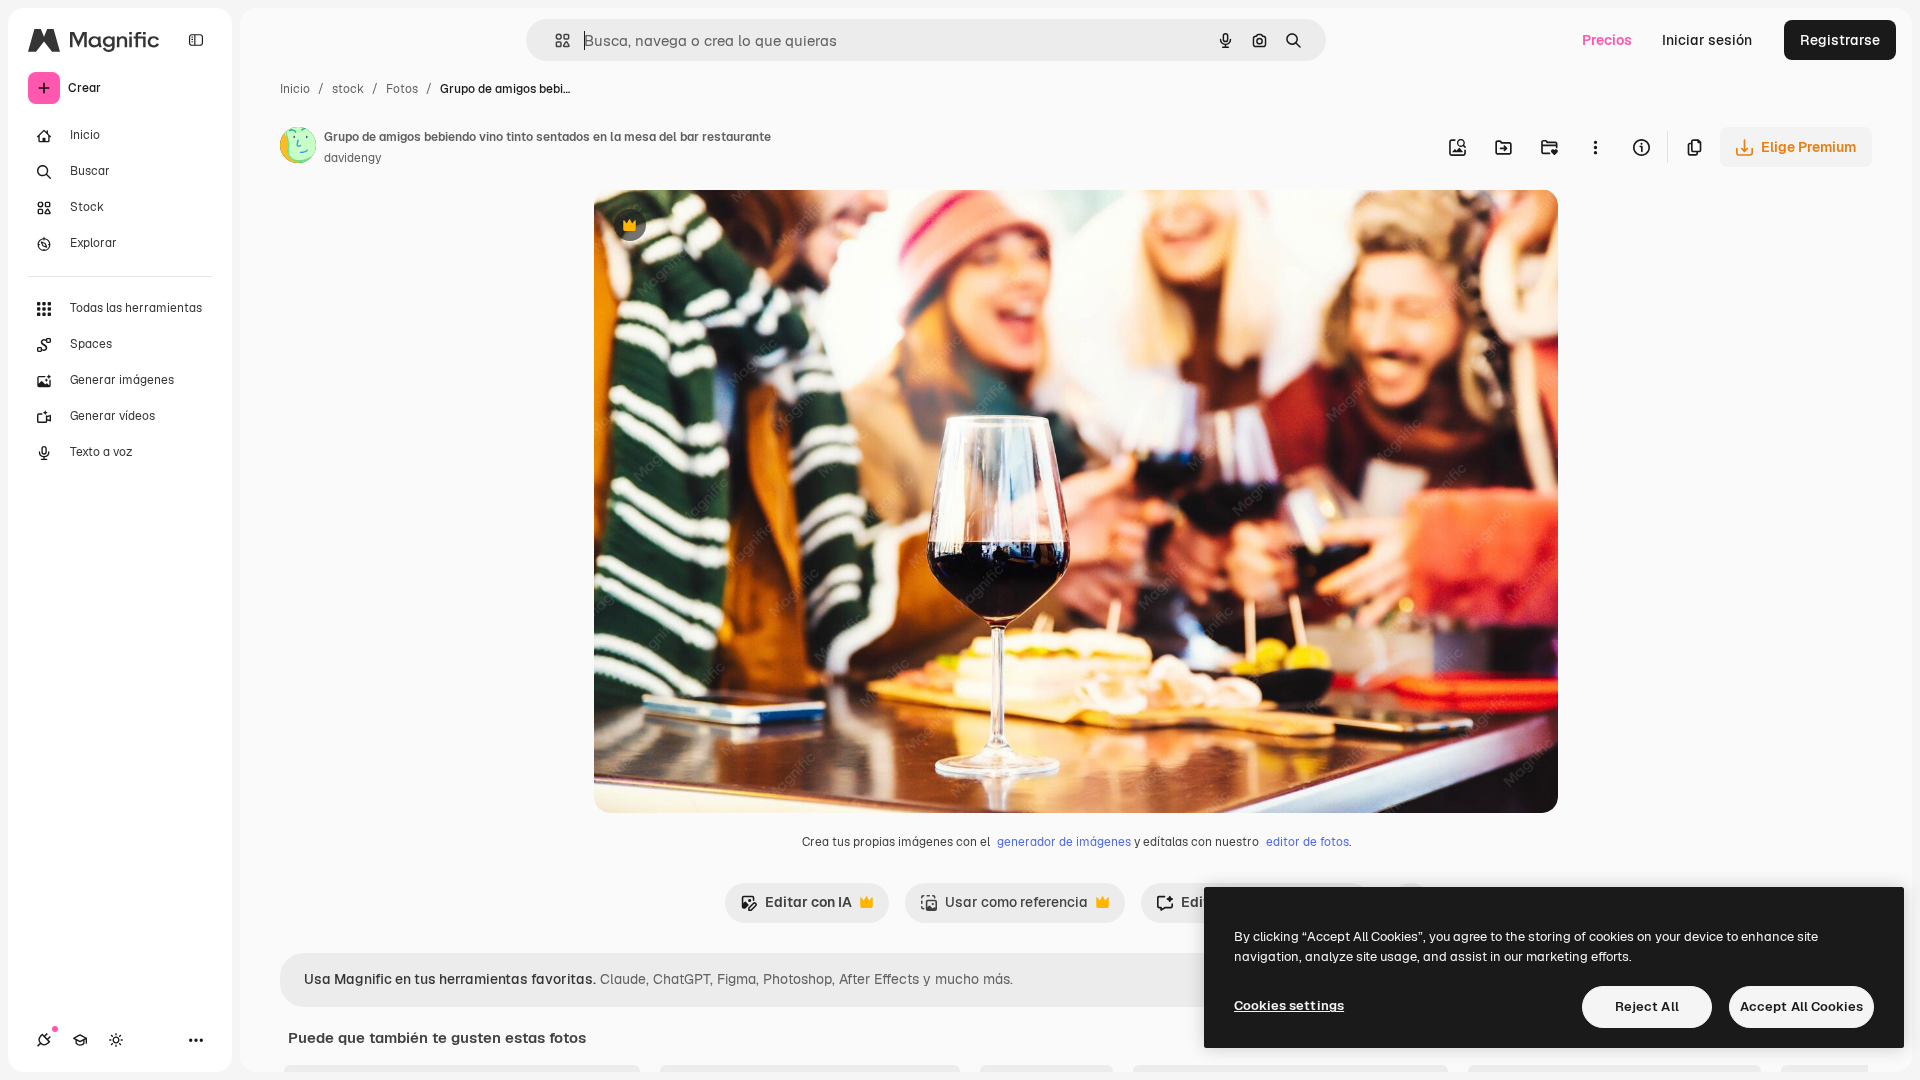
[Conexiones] (44, 1040)
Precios (1607, 40)
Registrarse (1840, 40)
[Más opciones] (1595, 147)
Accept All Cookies (1801, 1006)
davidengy (352, 158)
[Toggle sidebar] (196, 40)
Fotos (402, 89)
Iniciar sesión (1707, 40)
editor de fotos (1307, 842)
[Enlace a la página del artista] (298, 148)
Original (722, 227)
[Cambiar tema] (116, 1040)
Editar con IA (796, 907)
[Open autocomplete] (554, 40)
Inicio (295, 89)
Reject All (1647, 1006)
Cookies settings (1289, 1005)
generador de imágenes (1064, 842)
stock (348, 89)
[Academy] (80, 1040)
